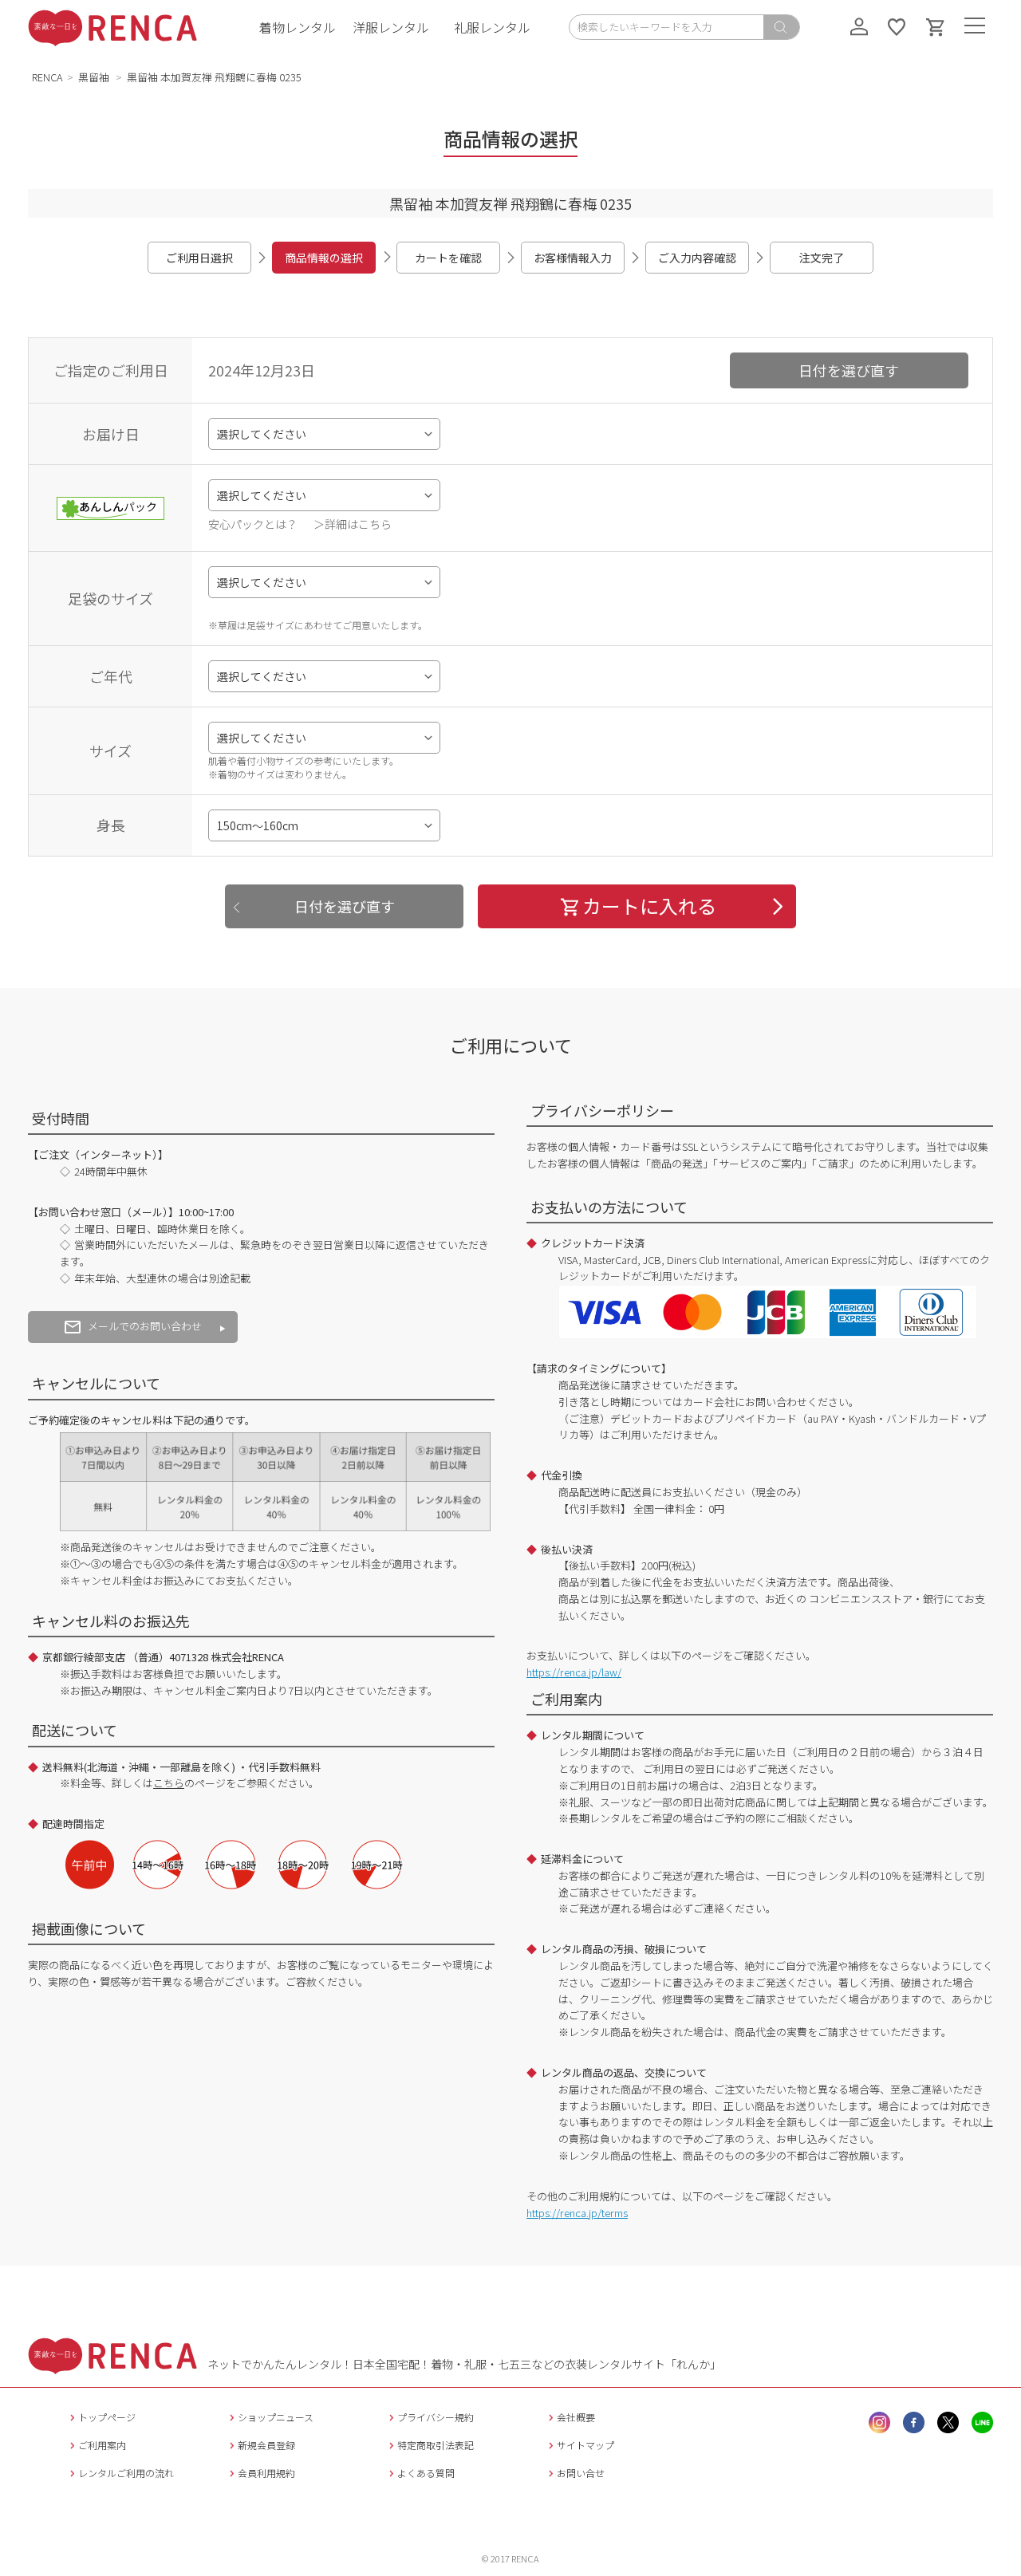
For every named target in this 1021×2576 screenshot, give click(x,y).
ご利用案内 (102, 2445)
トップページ (107, 2417)
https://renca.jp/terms (577, 2213)
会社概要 (576, 2417)
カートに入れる (649, 906)
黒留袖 (95, 77)
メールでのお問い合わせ (145, 1326)
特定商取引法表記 (436, 2445)
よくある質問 (426, 2473)
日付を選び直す (849, 370)
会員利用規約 (266, 2473)
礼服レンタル (492, 27)
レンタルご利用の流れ (126, 2473)
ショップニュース (276, 2417)
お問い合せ (581, 2473)
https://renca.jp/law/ (574, 1672)
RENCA (47, 77)
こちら (169, 1783)
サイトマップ (585, 2445)
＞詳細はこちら (353, 524)
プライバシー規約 (436, 2417)
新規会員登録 (266, 2445)
